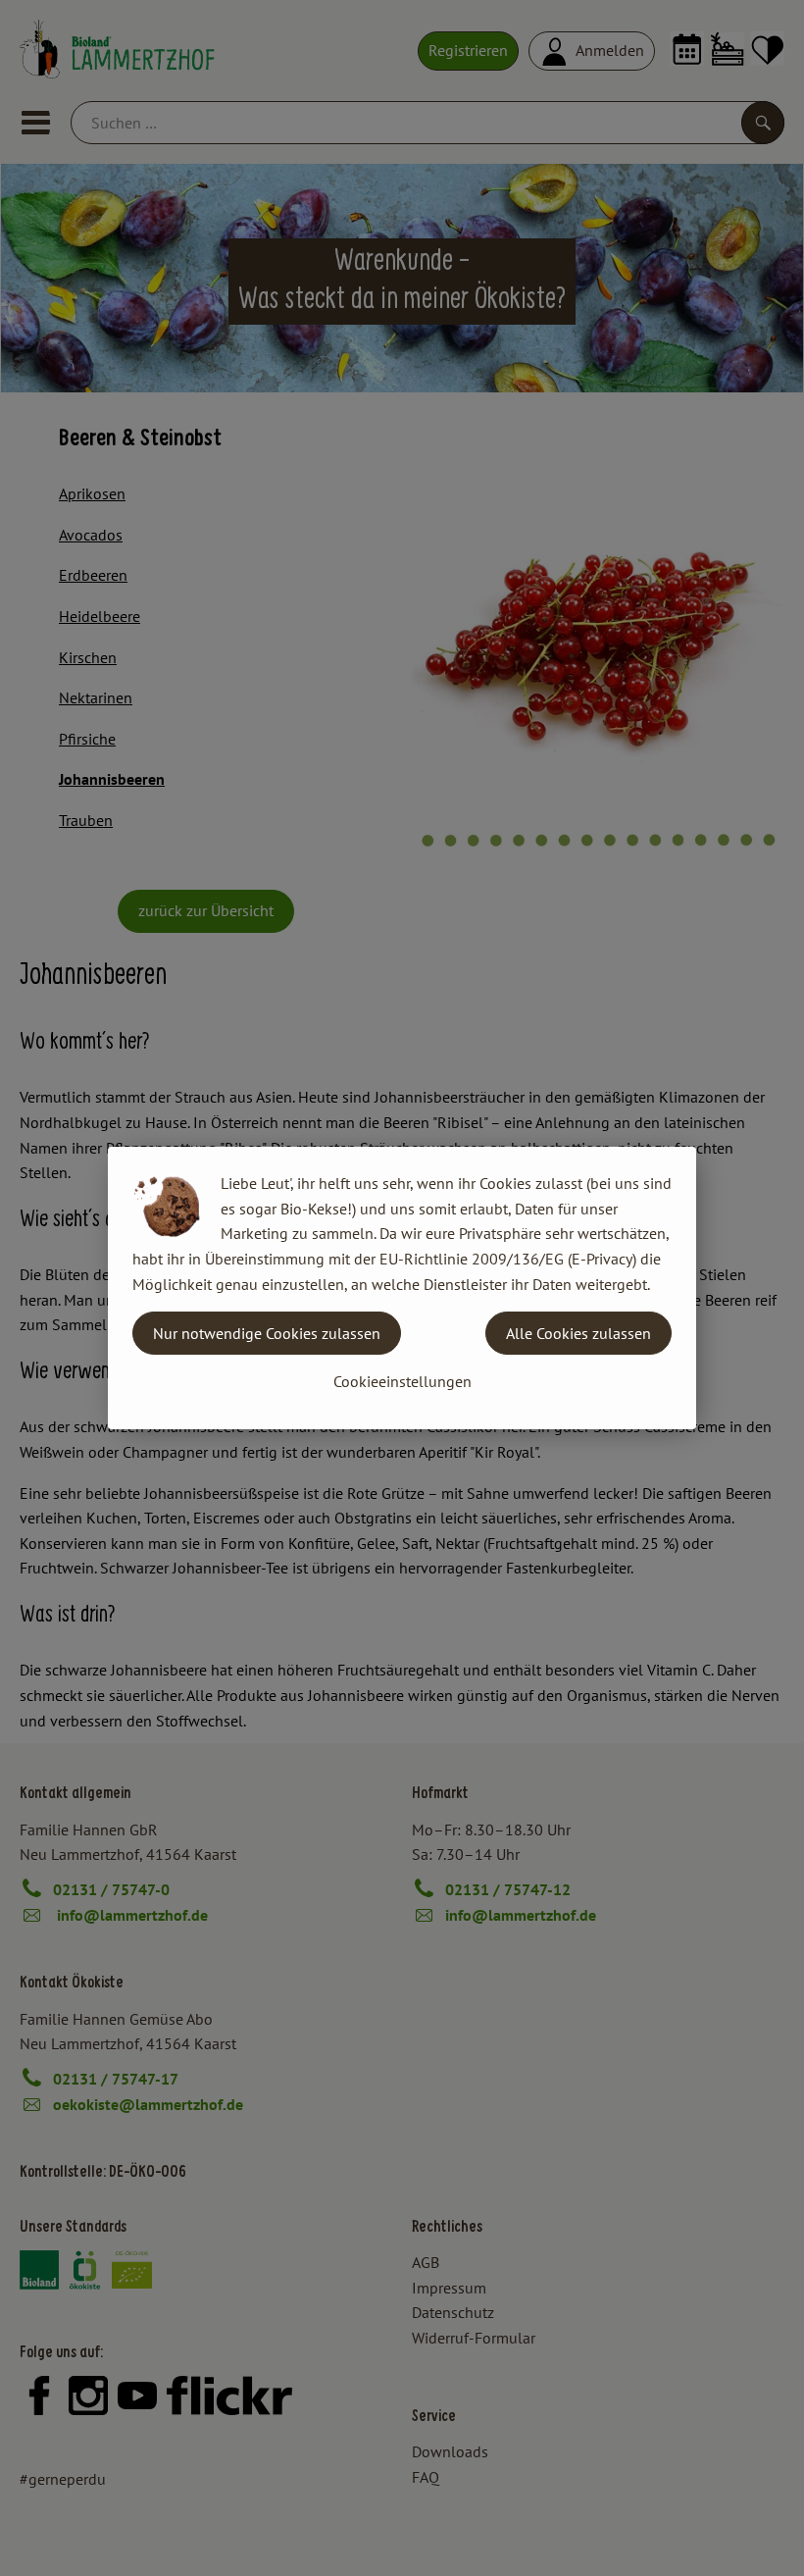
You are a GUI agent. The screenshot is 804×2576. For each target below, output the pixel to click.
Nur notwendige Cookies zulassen (267, 1333)
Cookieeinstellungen (402, 1381)
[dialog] (402, 1288)
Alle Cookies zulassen (578, 1333)
